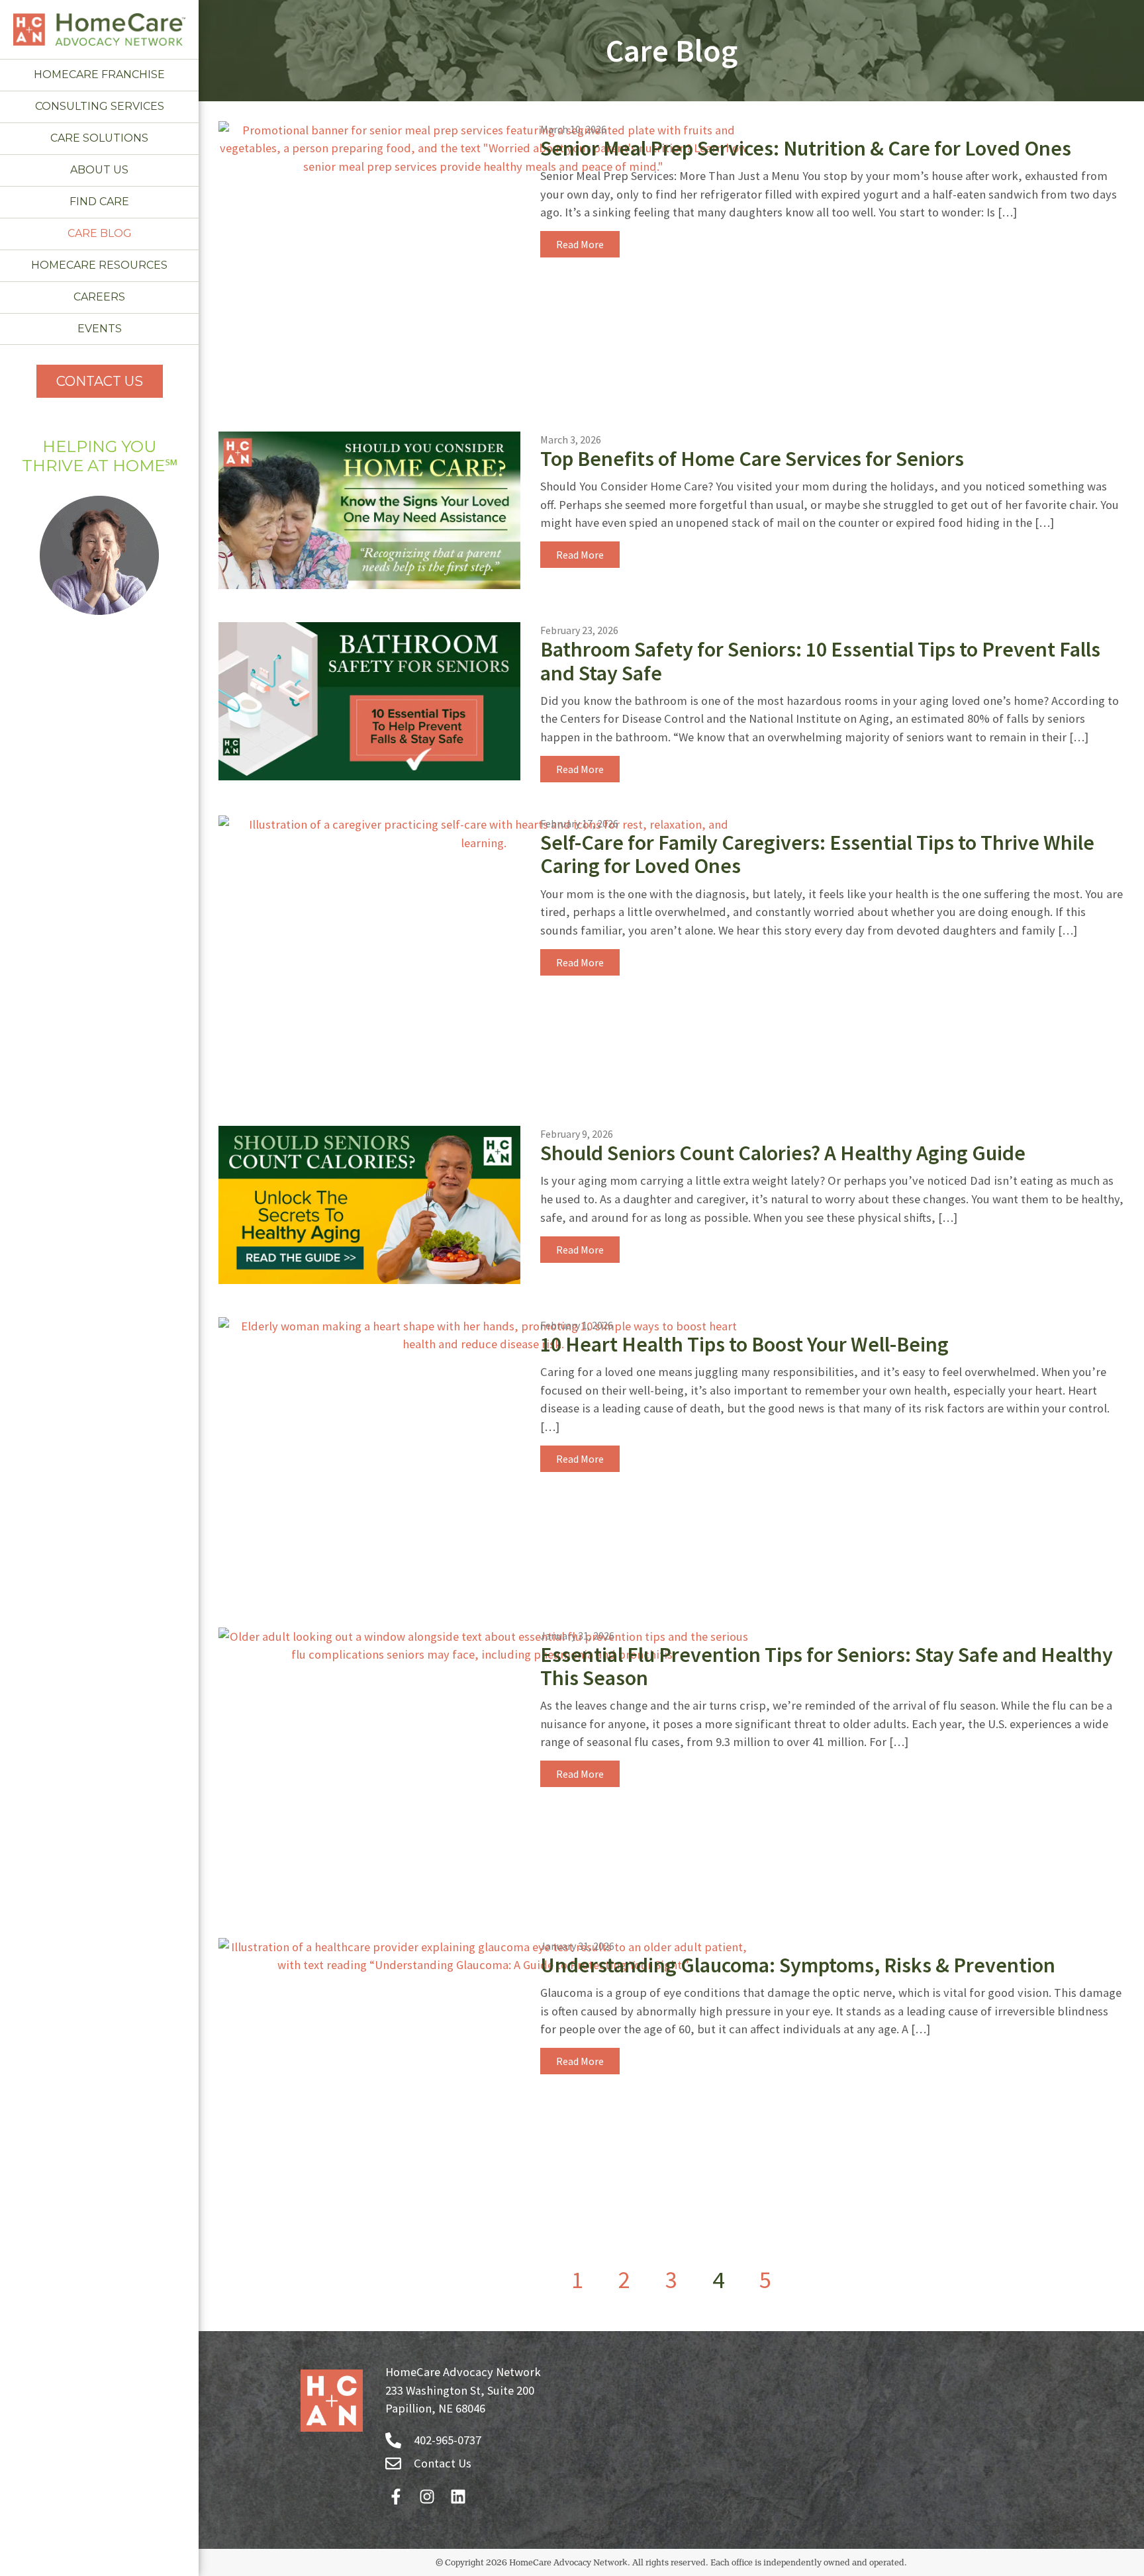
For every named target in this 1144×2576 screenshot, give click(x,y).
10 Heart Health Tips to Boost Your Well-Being (744, 1344)
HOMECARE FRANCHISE (99, 74)
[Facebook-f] (396, 2496)
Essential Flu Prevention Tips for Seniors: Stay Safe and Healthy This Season (827, 1666)
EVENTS (100, 329)
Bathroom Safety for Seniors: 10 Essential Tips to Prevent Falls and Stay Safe (820, 661)
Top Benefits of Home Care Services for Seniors (752, 459)
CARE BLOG (100, 233)
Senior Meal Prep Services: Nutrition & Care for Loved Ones (806, 148)
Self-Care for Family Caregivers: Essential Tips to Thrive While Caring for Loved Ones (817, 854)
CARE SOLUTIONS (99, 138)
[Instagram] (427, 2496)
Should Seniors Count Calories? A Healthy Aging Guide (783, 1153)
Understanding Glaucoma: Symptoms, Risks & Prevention (798, 1965)
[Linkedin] (458, 2496)
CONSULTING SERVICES (100, 106)
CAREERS (99, 297)
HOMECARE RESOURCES (99, 265)
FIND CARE (99, 202)
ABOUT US (99, 170)
